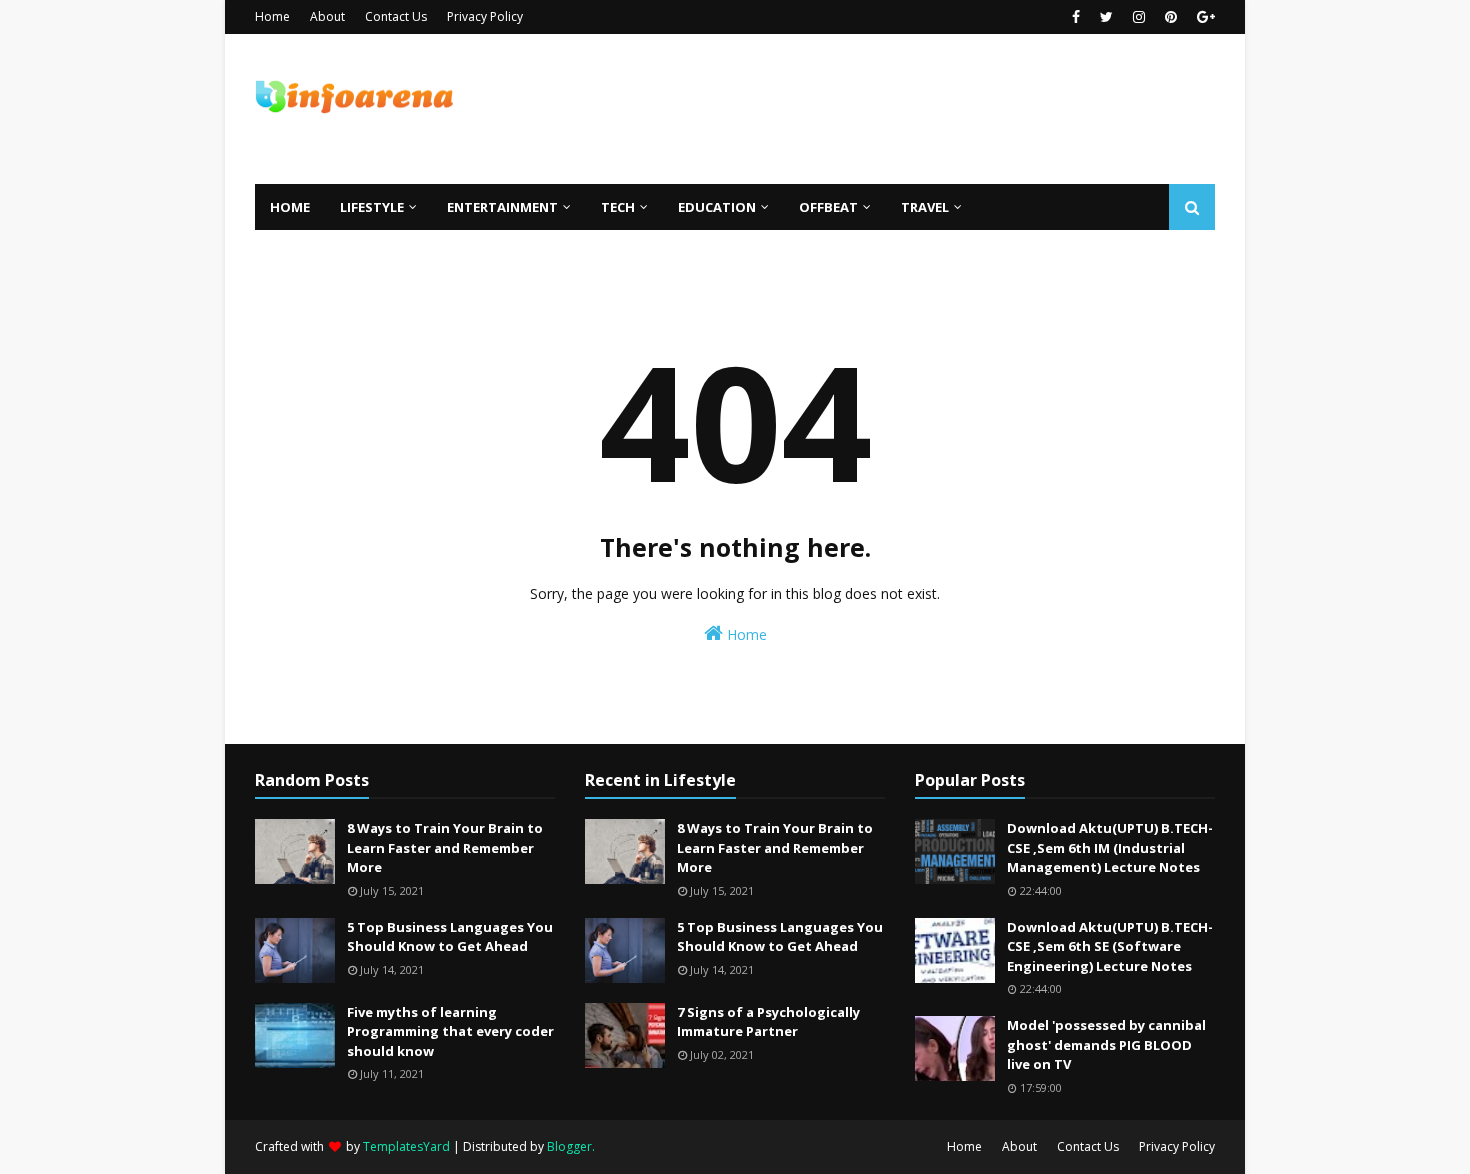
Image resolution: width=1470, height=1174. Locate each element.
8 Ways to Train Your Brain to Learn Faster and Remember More (445, 847)
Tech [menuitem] (618, 207)
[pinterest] (1171, 17)
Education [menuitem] (717, 207)
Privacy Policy (485, 16)
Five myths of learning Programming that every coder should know (450, 1031)
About (327, 16)
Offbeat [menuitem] (828, 207)
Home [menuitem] (290, 207)
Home (272, 16)
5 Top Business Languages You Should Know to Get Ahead (450, 937)
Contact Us (396, 16)
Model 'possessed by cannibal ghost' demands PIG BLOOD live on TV (1106, 1044)
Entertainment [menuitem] (502, 207)
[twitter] (1106, 17)
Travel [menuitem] (925, 207)
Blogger (569, 1146)
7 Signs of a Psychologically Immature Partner (768, 1022)
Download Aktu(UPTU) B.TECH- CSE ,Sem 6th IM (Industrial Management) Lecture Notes (1110, 847)
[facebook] (1076, 17)
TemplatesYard (406, 1146)
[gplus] (1203, 17)
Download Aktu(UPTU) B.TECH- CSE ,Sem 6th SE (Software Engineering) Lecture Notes (1110, 946)
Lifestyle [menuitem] (372, 207)
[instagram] (1139, 17)
